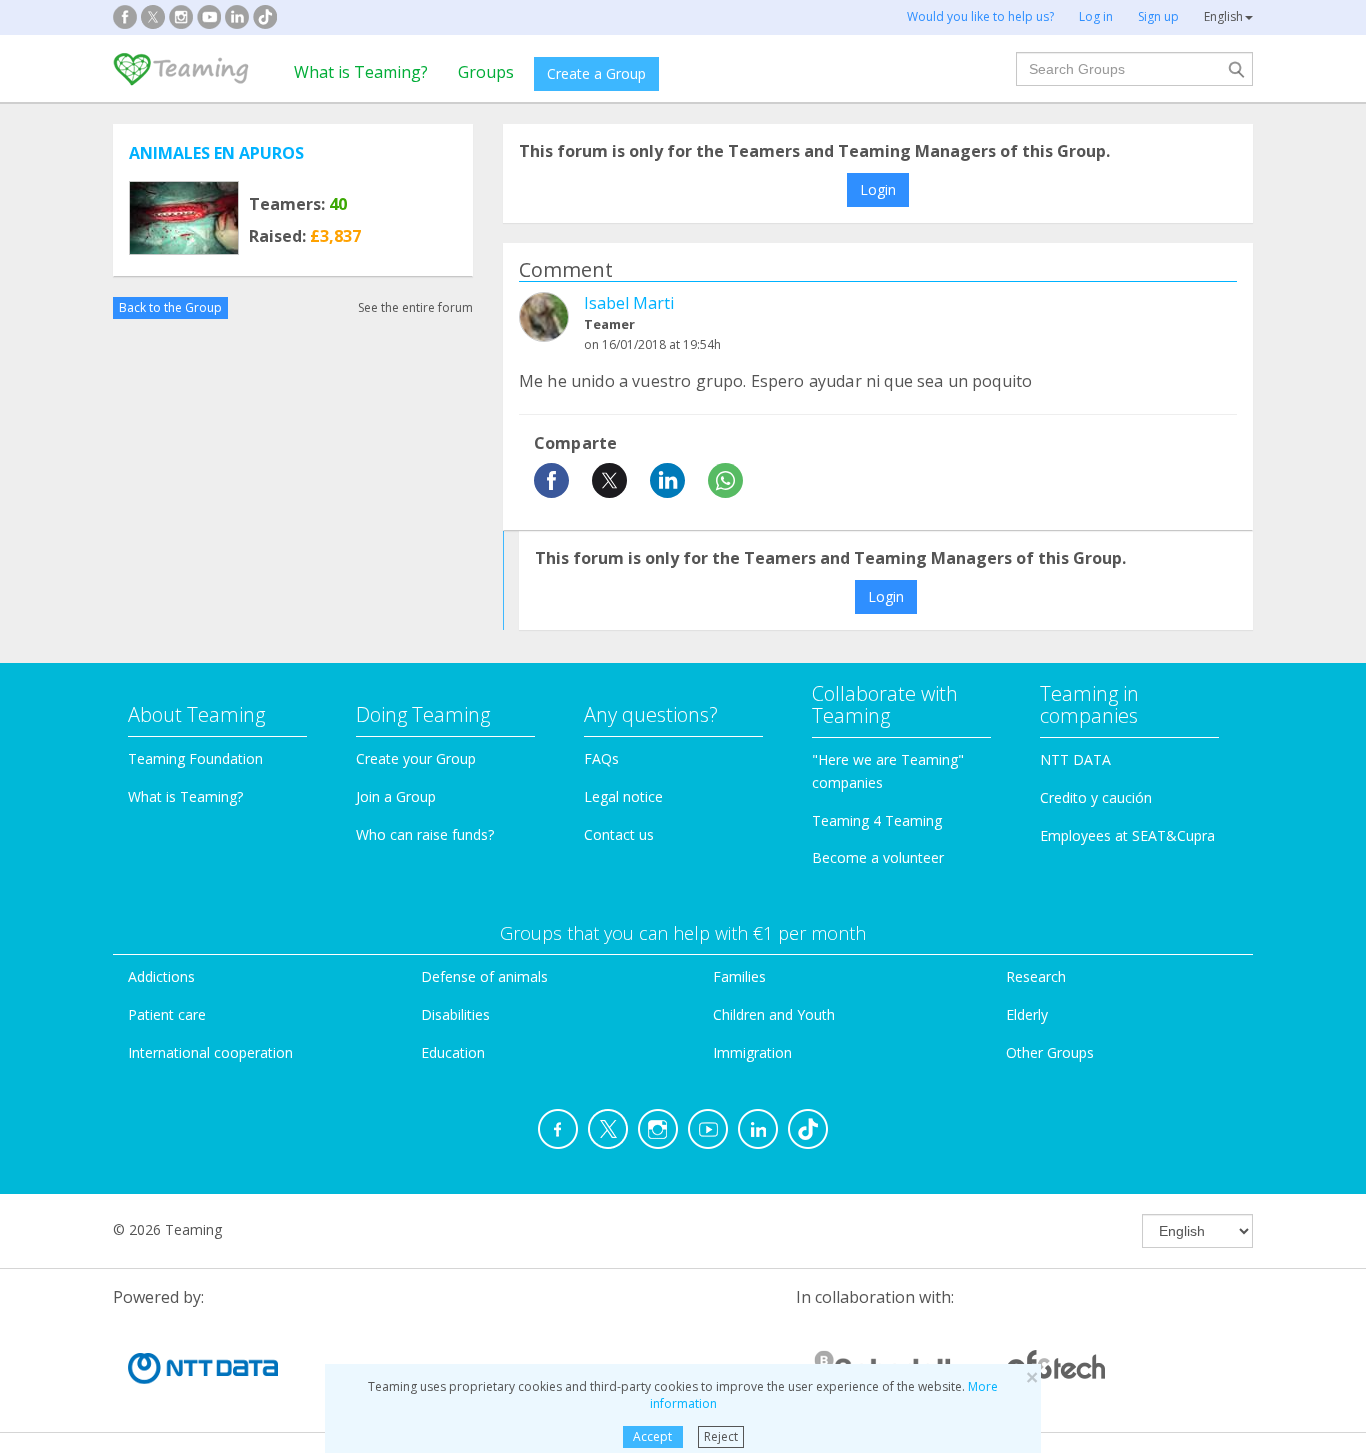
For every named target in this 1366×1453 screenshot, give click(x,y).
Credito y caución (1096, 797)
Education (453, 1052)
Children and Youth (774, 1014)
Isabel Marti (629, 303)
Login (878, 189)
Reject (721, 1436)
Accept (652, 1436)
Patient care (167, 1014)
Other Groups (1050, 1052)
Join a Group (396, 796)
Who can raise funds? (425, 834)
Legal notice (623, 796)
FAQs (601, 758)
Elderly (1027, 1014)
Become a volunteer (878, 857)
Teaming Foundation (195, 758)
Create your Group (416, 758)
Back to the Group (170, 307)
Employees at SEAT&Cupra (1127, 835)
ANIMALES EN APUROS (216, 153)
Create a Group (596, 73)
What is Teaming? (361, 72)
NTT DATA (1075, 759)
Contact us (619, 834)
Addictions (161, 976)
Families (739, 976)
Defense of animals (484, 976)
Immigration (752, 1052)
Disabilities (455, 1014)
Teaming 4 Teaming (877, 820)
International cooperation (210, 1052)
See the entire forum (415, 307)
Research (1036, 976)
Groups (486, 72)
